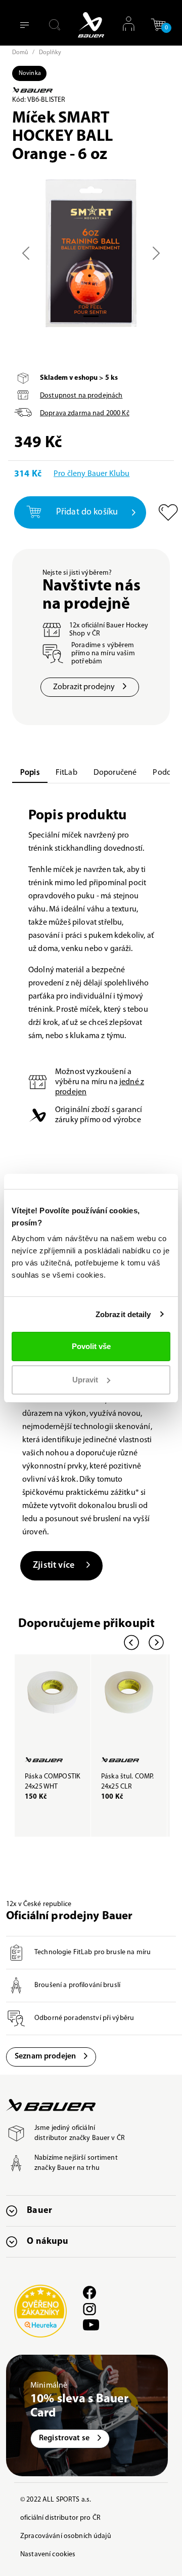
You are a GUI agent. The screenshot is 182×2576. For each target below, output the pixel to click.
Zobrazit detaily (123, 1314)
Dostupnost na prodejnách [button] (81, 396)
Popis (30, 773)
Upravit (85, 1380)
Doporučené (115, 773)
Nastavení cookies (48, 2554)
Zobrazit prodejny (84, 687)
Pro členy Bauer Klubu (92, 474)
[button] (158, 28)
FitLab (66, 773)
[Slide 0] (91, 316)
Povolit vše (91, 1346)
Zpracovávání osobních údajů (66, 2536)
